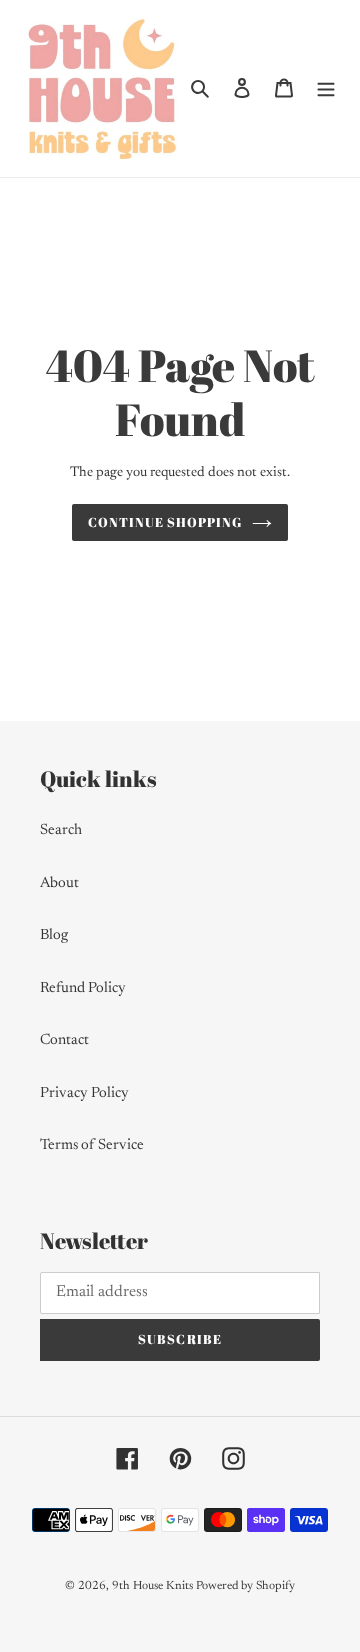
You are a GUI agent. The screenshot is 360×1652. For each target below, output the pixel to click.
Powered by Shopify (245, 1586)
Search (61, 830)
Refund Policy (83, 988)
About (59, 883)
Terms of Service (92, 1145)
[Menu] (326, 88)
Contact (64, 1040)
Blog (54, 935)
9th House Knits (152, 1586)
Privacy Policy (84, 1093)
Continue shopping (165, 522)
